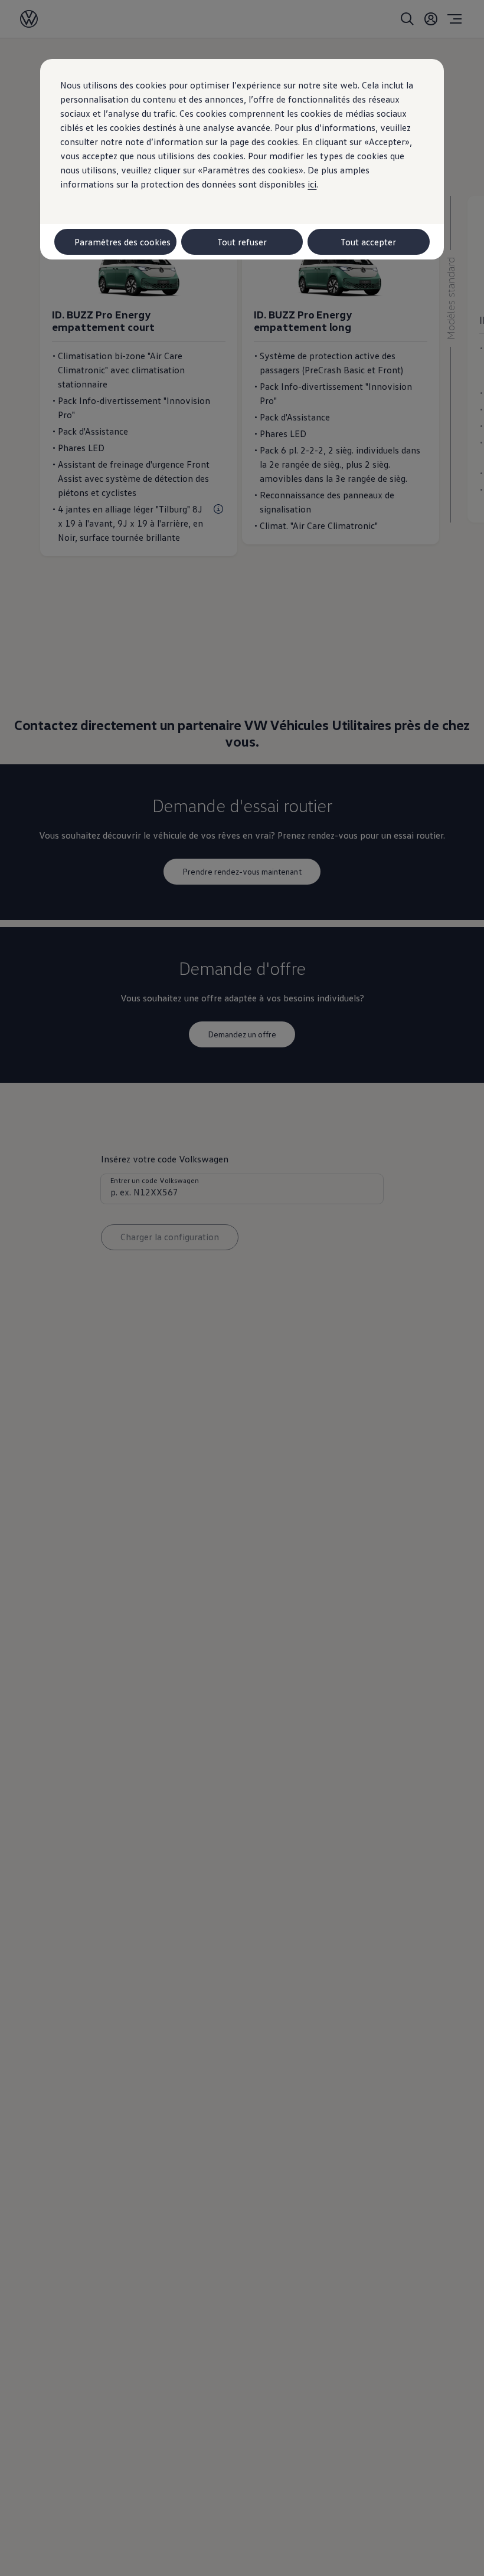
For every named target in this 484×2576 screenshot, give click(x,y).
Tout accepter (368, 242)
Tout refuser (242, 242)
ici (312, 184)
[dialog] (242, 1288)
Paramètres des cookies (122, 242)
